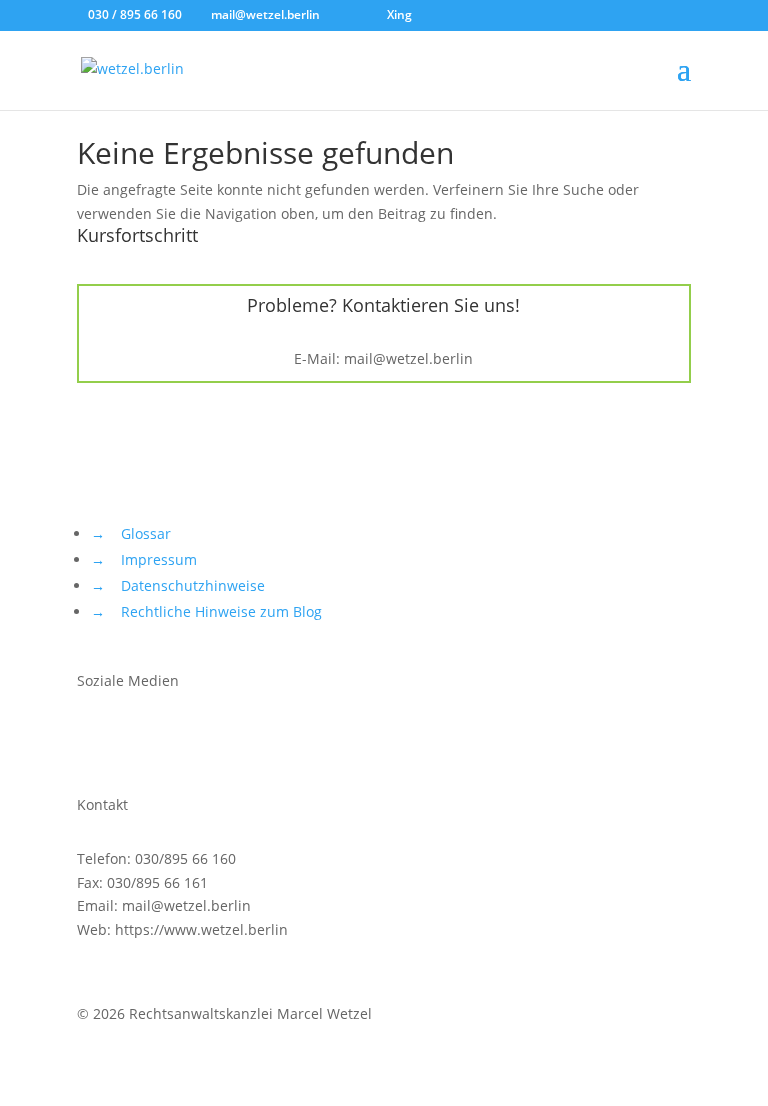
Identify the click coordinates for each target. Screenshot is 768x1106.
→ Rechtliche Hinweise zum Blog (206, 611)
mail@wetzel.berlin (408, 358)
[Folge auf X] (93, 739)
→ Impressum (144, 559)
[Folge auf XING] (173, 739)
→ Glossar (131, 533)
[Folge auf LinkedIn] (213, 739)
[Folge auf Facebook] (133, 739)
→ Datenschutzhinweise (178, 585)
